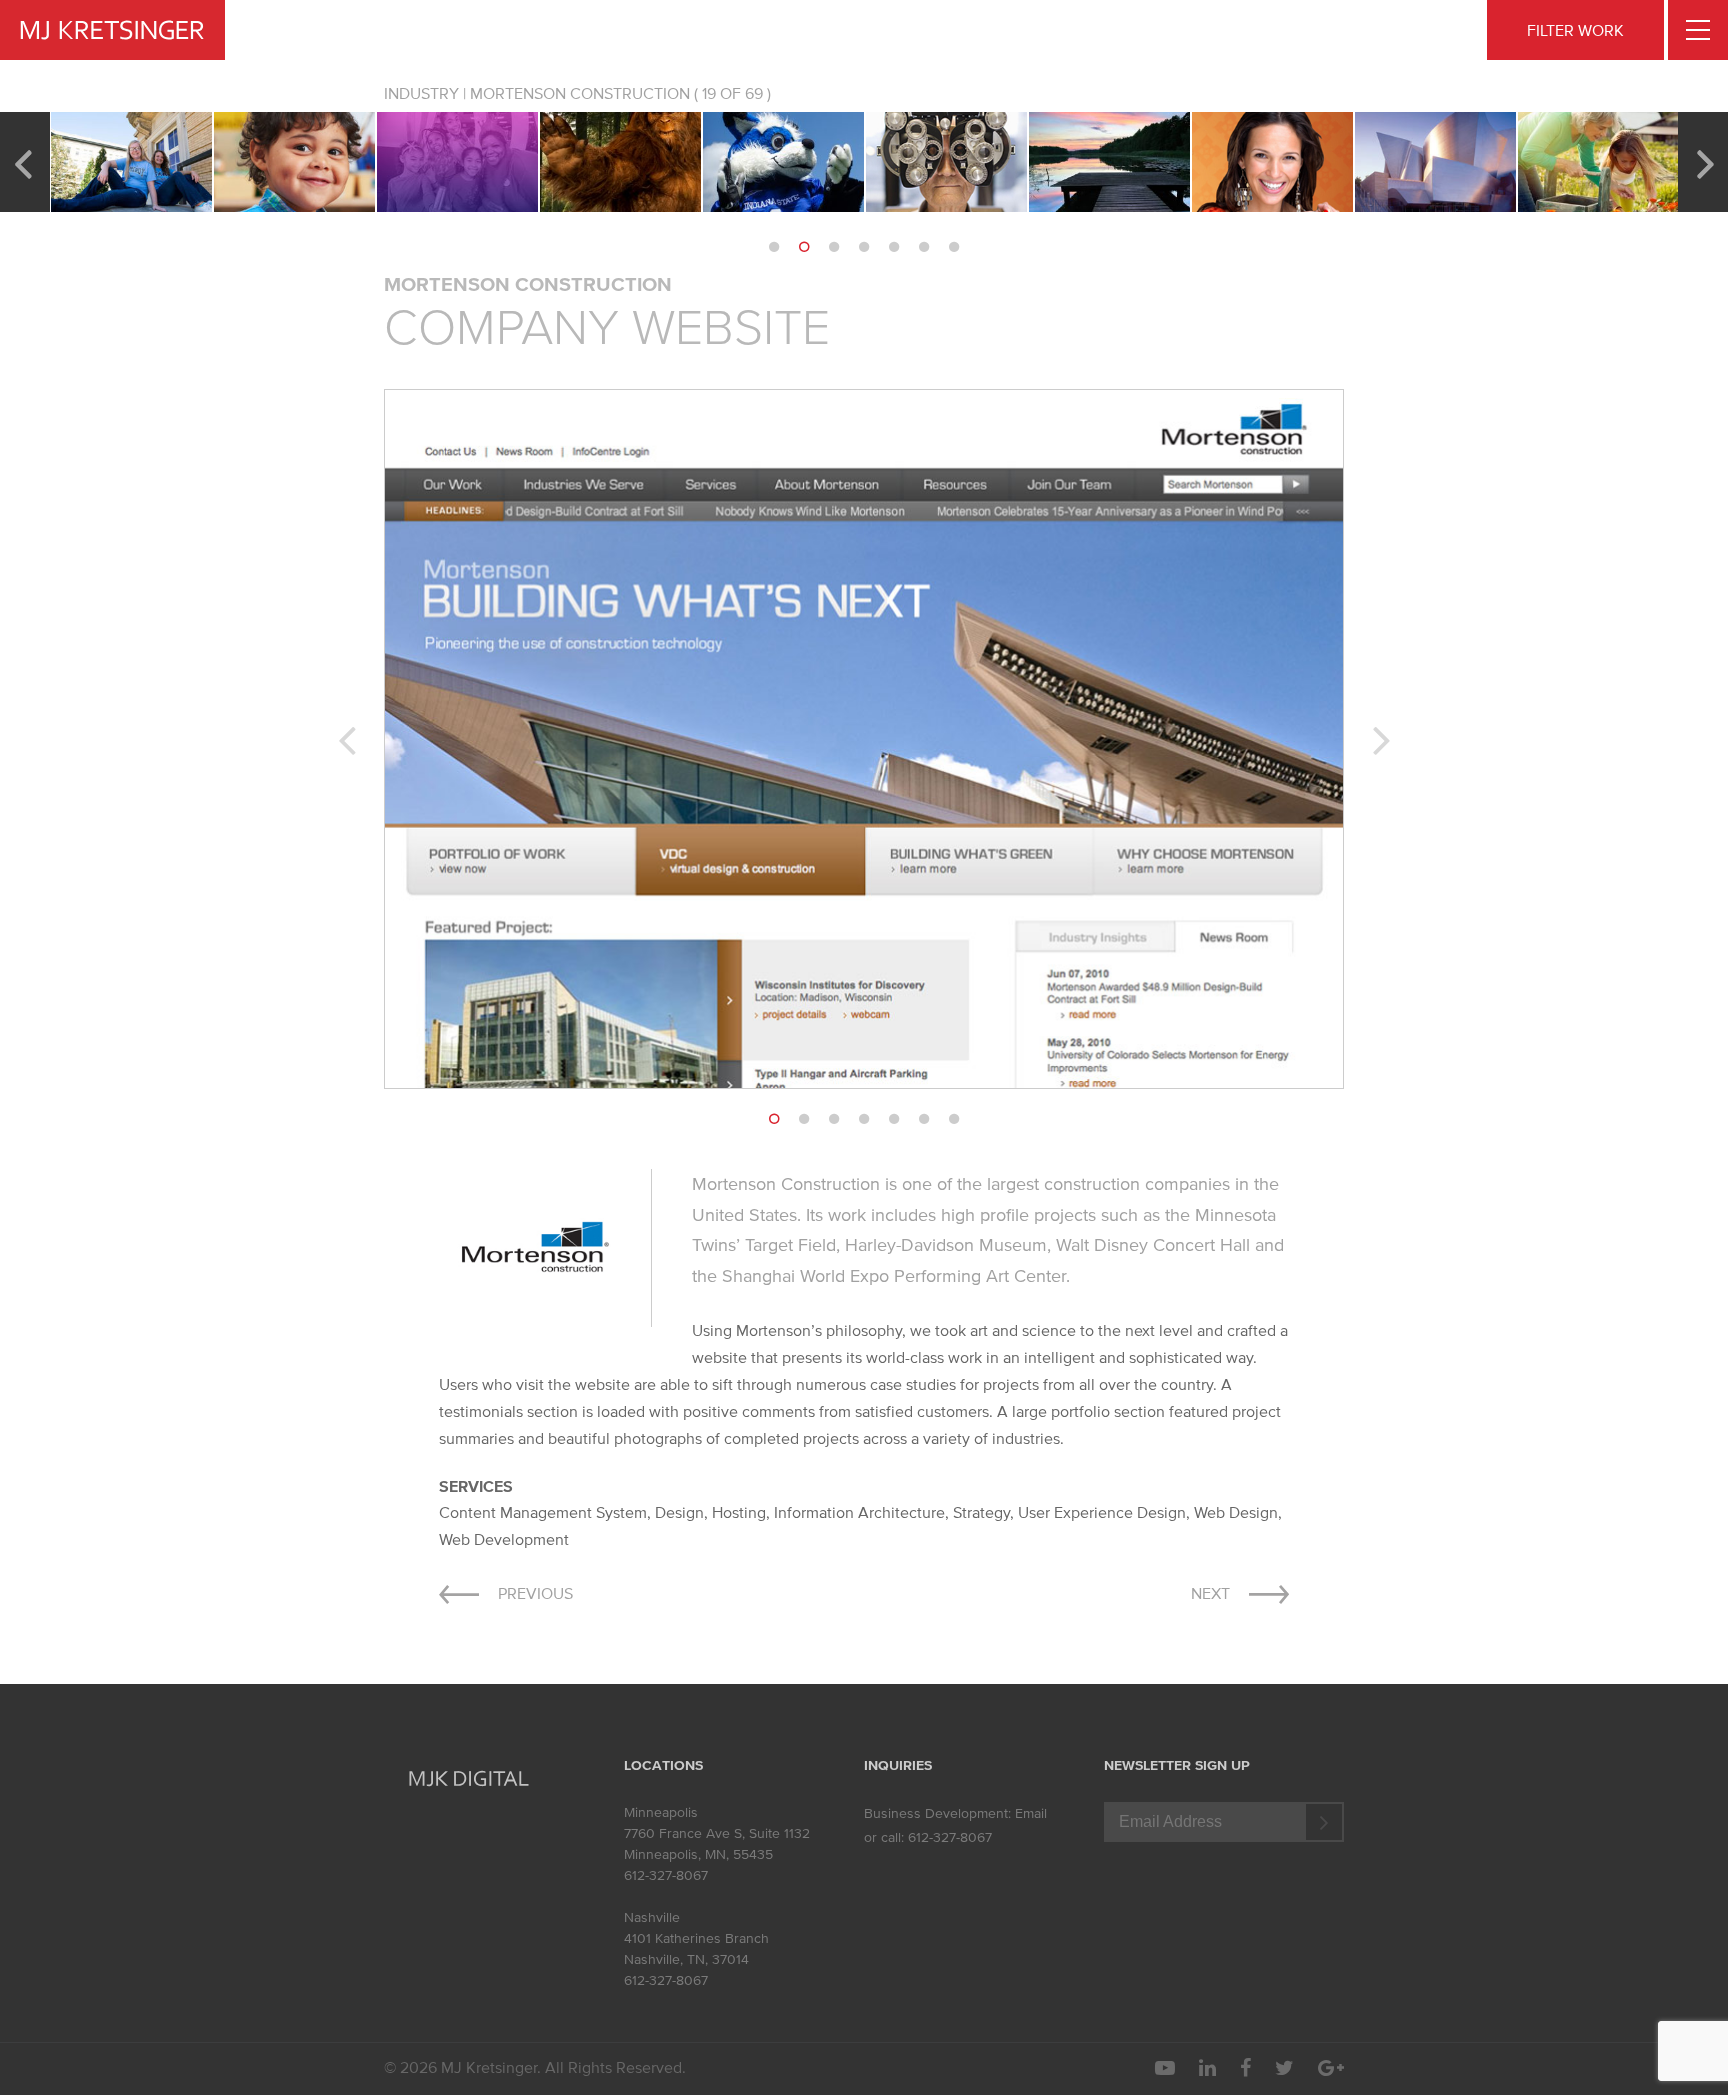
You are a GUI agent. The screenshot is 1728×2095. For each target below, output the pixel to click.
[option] (131, 162)
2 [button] (804, 247)
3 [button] (834, 247)
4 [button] (864, 247)
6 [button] (924, 247)
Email (1031, 1813)
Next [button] (1705, 162)
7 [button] (954, 247)
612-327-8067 (666, 1875)
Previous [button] (22, 162)
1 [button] (774, 247)
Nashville (652, 1917)
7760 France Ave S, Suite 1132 (717, 1833)
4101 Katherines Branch (696, 1938)
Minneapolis (661, 1812)
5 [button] (894, 247)
